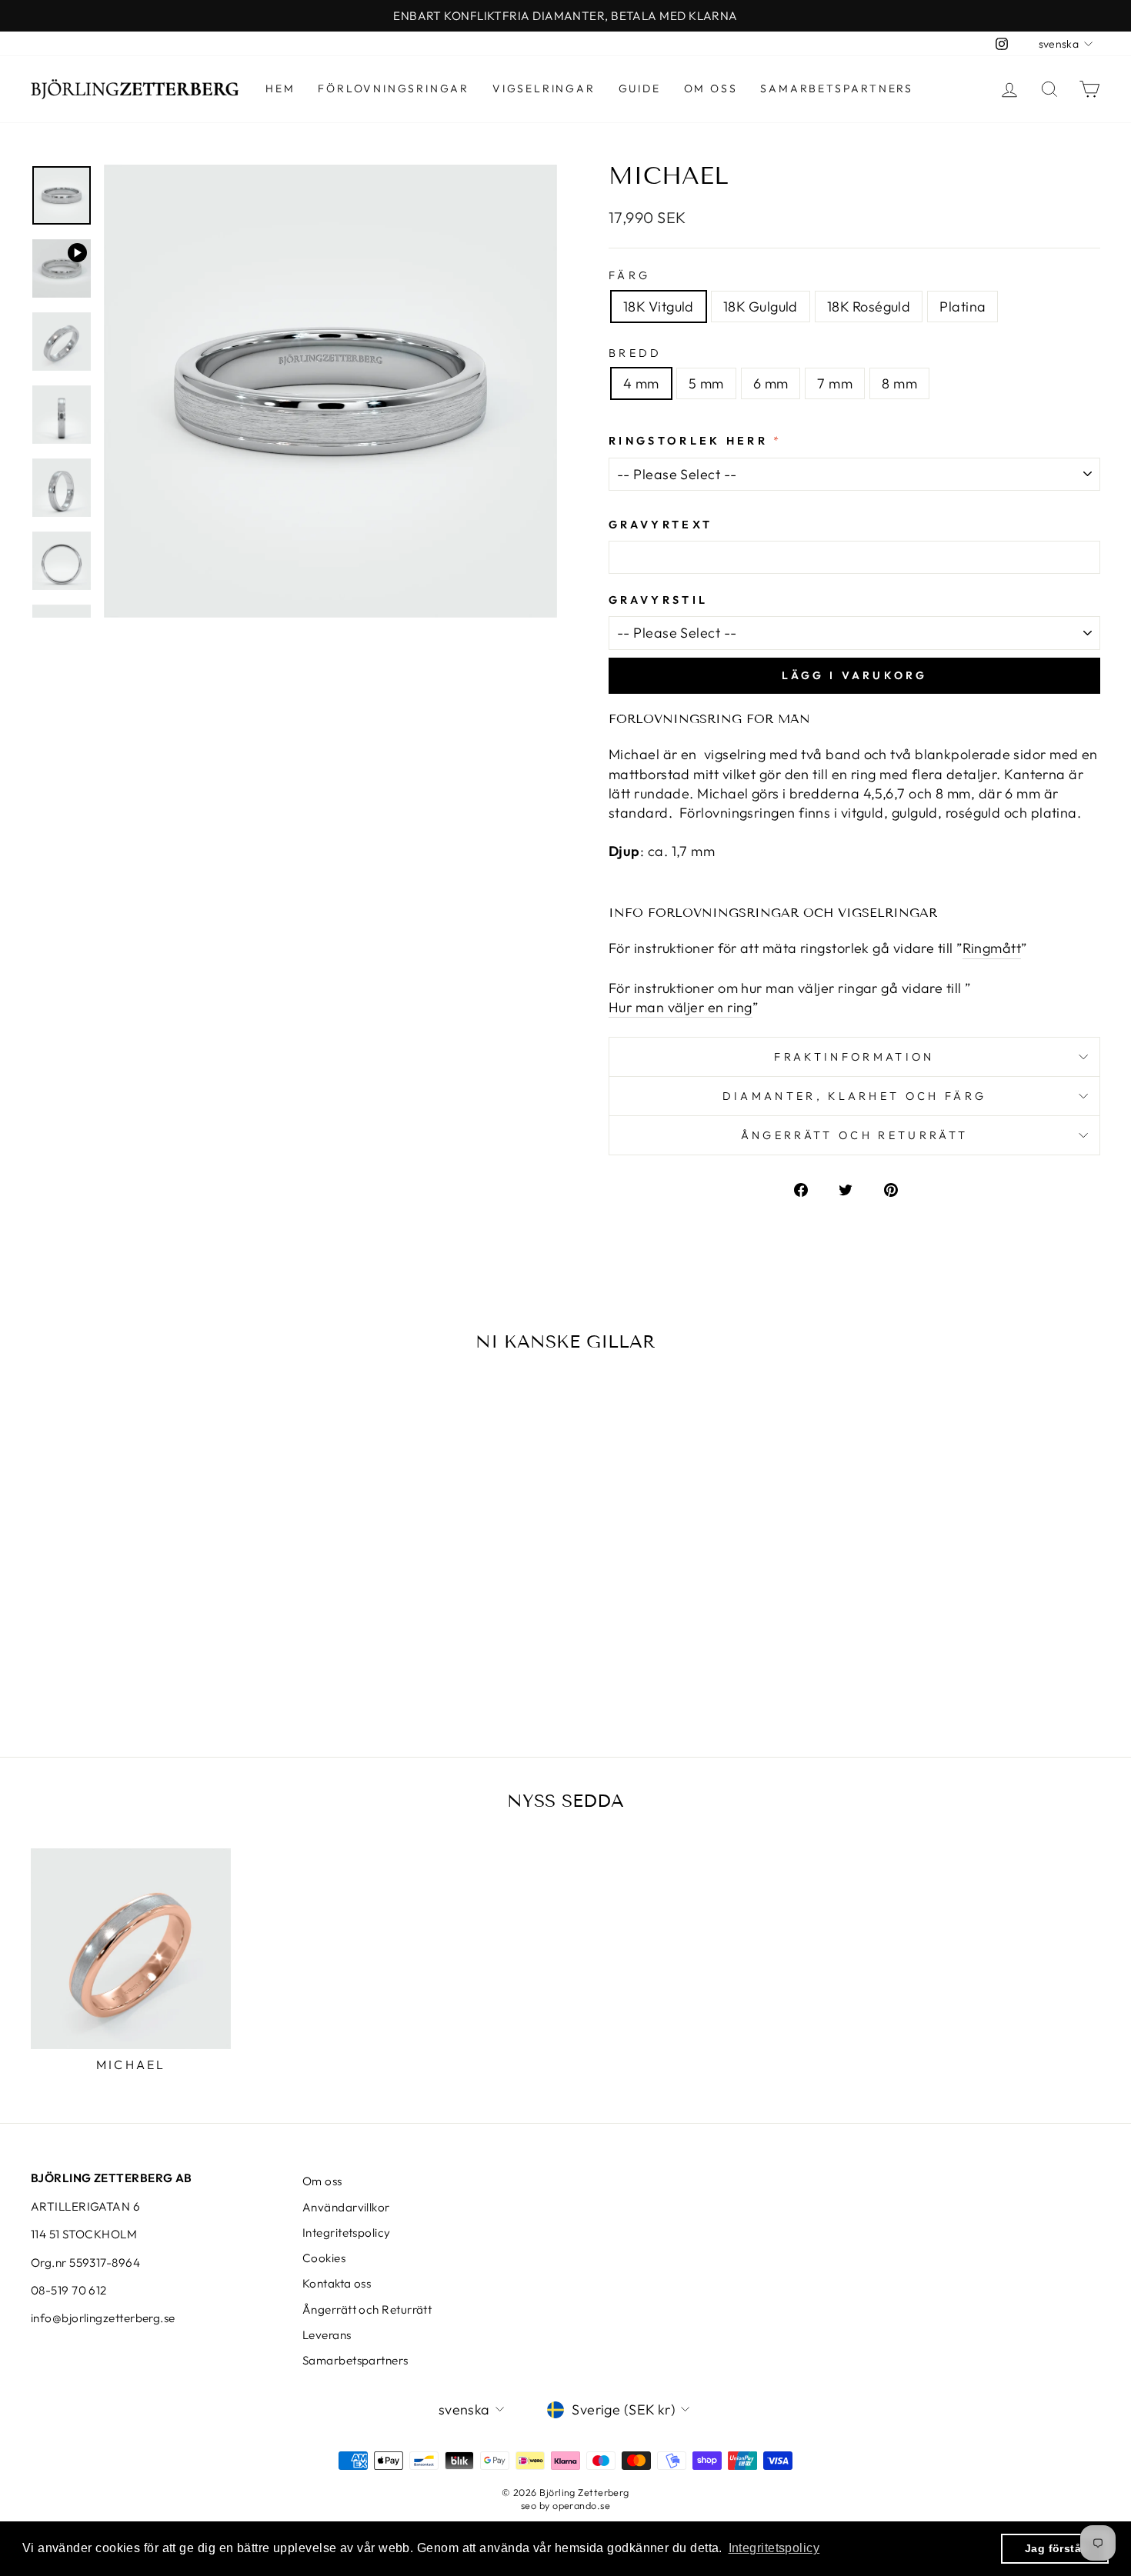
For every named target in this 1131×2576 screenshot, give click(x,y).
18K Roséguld (869, 307)
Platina (963, 307)
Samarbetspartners (837, 88)
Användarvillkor (346, 2207)
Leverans (327, 2335)
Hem (280, 88)
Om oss (711, 88)
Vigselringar (544, 88)
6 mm (771, 383)
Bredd (636, 353)
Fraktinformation (854, 1057)
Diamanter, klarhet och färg (855, 1096)
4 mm (641, 383)
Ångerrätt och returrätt (854, 1135)
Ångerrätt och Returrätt (367, 2309)
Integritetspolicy (347, 2233)
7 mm (835, 383)
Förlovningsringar (394, 88)
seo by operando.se (565, 2505)
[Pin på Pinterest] (899, 1188)
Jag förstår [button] (1055, 2548)
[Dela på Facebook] (809, 1188)
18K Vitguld (659, 307)
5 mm (706, 383)
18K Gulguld (761, 307)
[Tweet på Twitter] (854, 1188)
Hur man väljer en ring (681, 1007)
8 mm (899, 383)
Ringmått (992, 948)
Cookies (324, 2258)
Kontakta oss (337, 2283)
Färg (629, 275)
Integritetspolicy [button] (774, 2548)
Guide (640, 88)
